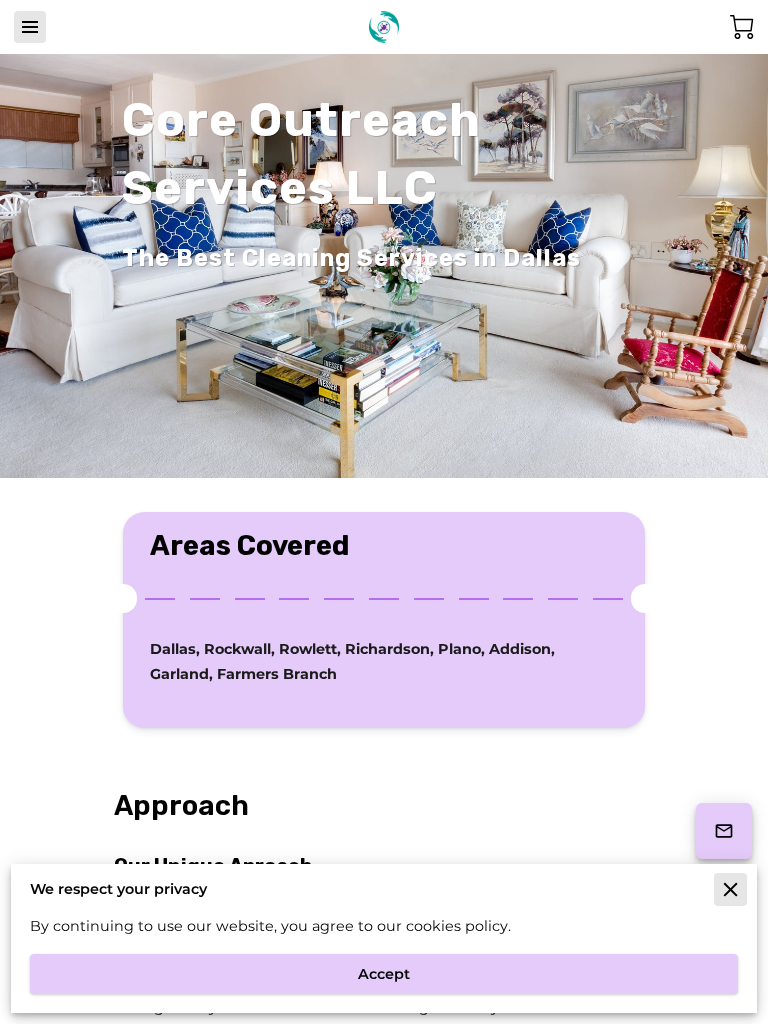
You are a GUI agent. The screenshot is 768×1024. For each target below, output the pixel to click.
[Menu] (30, 27)
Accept (384, 974)
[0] (742, 27)
